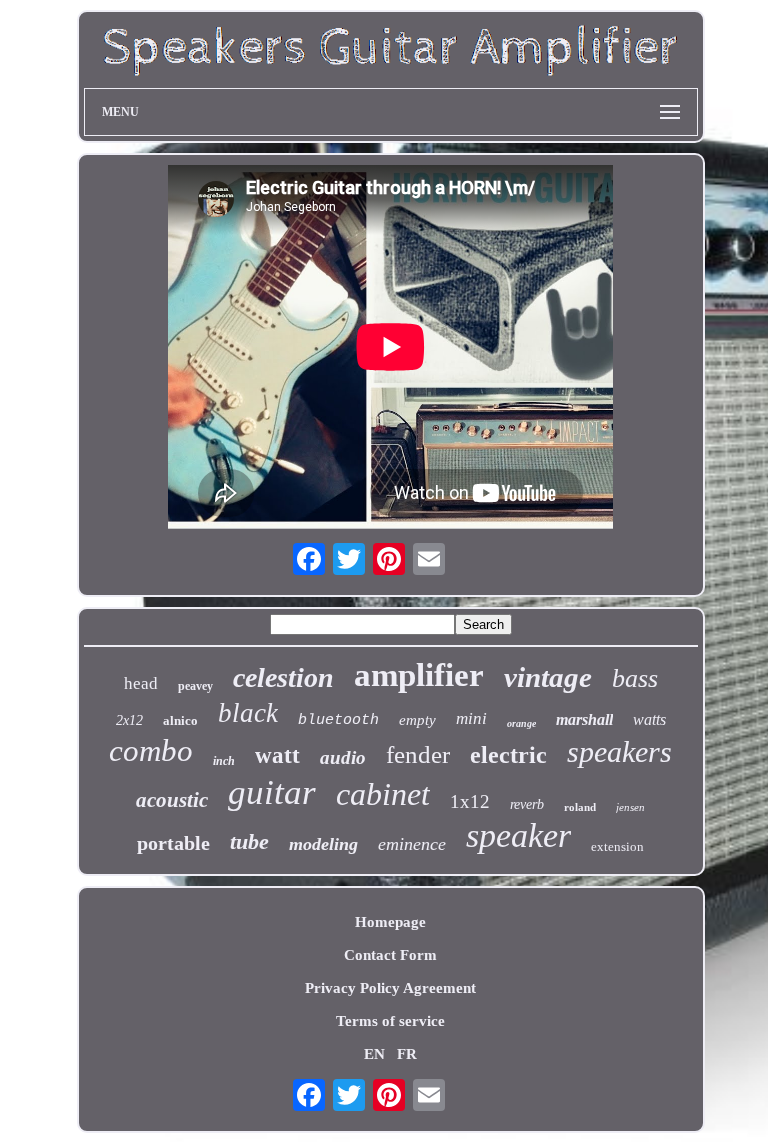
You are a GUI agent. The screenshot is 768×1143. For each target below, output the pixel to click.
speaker (518, 835)
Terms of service (390, 1021)
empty (417, 720)
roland (580, 807)
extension (617, 846)
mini (471, 718)
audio (343, 757)
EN (374, 1054)
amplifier (419, 675)
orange (521, 723)
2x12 (129, 720)
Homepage (390, 922)
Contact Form (390, 955)
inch (224, 761)
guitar (272, 792)
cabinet (383, 794)
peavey (195, 686)
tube (249, 841)
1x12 (470, 801)
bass (635, 678)
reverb (527, 804)
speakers (619, 751)
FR (407, 1054)
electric (508, 755)
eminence (412, 844)
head (141, 683)
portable (173, 843)
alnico (180, 720)
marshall (584, 719)
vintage (548, 677)
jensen (630, 807)
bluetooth (338, 720)
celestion (283, 677)
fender (418, 754)
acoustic (172, 800)
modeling (323, 844)
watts (649, 719)
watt (277, 755)
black (248, 713)
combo (151, 750)
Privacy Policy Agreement (390, 988)
